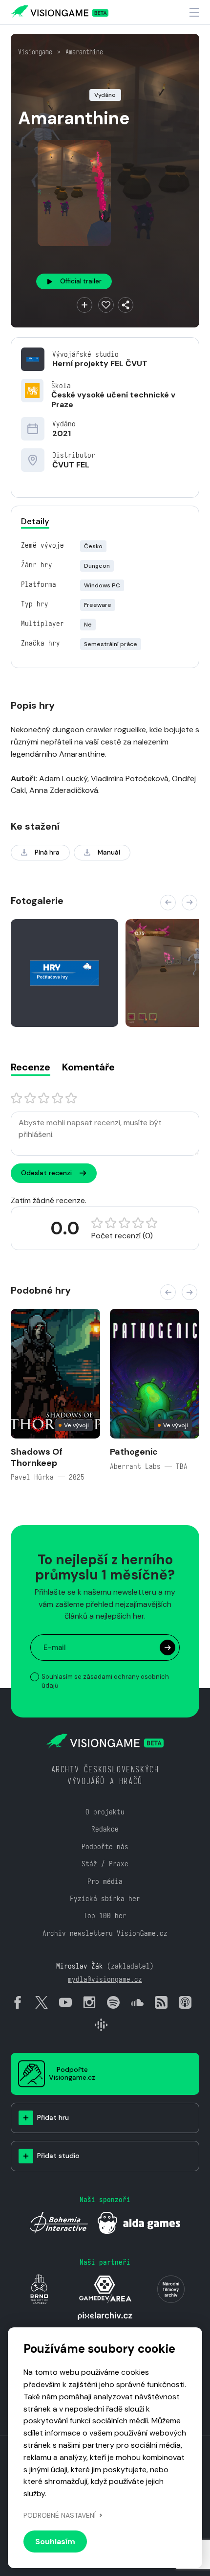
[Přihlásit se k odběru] (168, 1648)
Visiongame (35, 52)
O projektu (105, 1812)
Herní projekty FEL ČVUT (100, 363)
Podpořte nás (105, 1846)
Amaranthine (84, 52)
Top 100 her (105, 1915)
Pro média (105, 1881)
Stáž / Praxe (105, 1864)
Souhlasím (55, 2541)
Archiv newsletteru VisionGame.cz (105, 1933)
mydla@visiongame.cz (105, 1979)
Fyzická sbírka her (105, 1898)
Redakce (105, 1829)
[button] (168, 903)
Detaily (35, 521)
